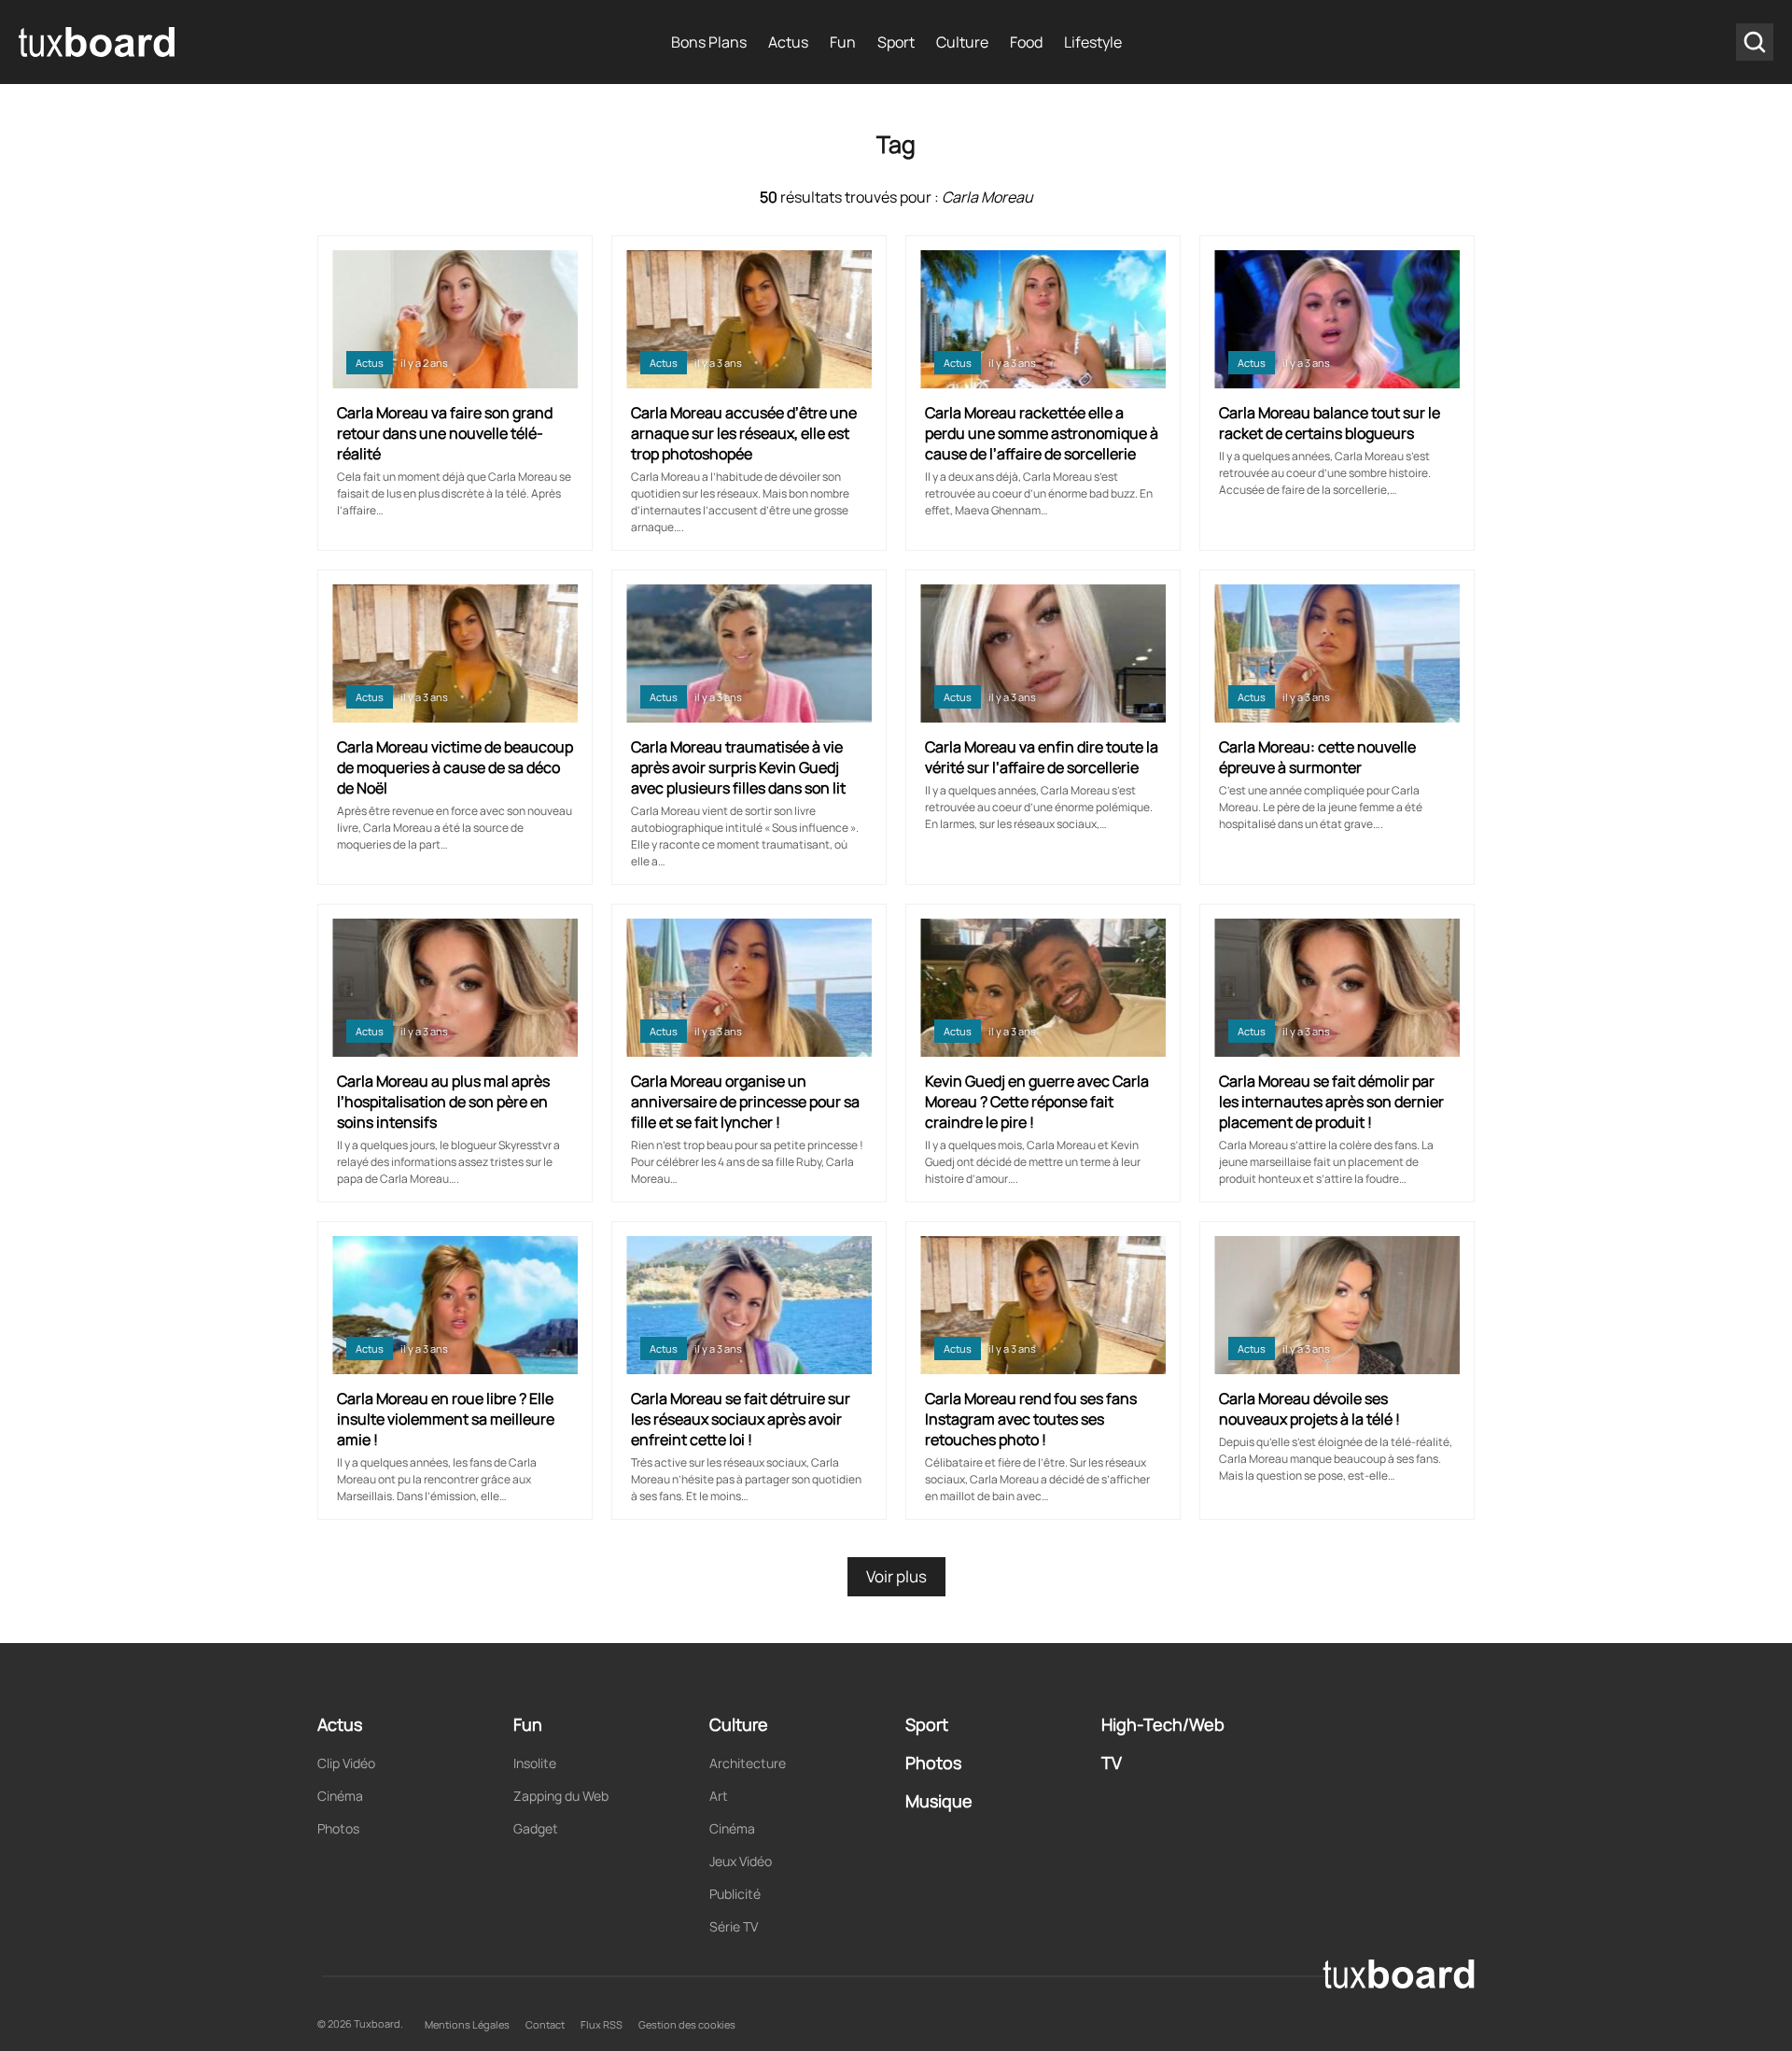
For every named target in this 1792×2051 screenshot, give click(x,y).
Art (719, 1796)
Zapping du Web (561, 1796)
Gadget (536, 1828)
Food (1026, 42)
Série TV (734, 1926)
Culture (962, 42)
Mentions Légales (467, 2024)
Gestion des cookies (687, 2024)
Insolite (535, 1763)
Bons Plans (709, 42)
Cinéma (340, 1796)
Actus (788, 42)
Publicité (735, 1894)
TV (1112, 1763)
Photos (338, 1828)
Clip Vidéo (346, 1763)
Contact (545, 2024)
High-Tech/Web (1163, 1724)
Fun (843, 42)
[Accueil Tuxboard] (98, 42)
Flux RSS (602, 2024)
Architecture (748, 1763)
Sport (896, 42)
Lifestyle (1093, 42)
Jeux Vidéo (741, 1861)
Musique (939, 1801)
